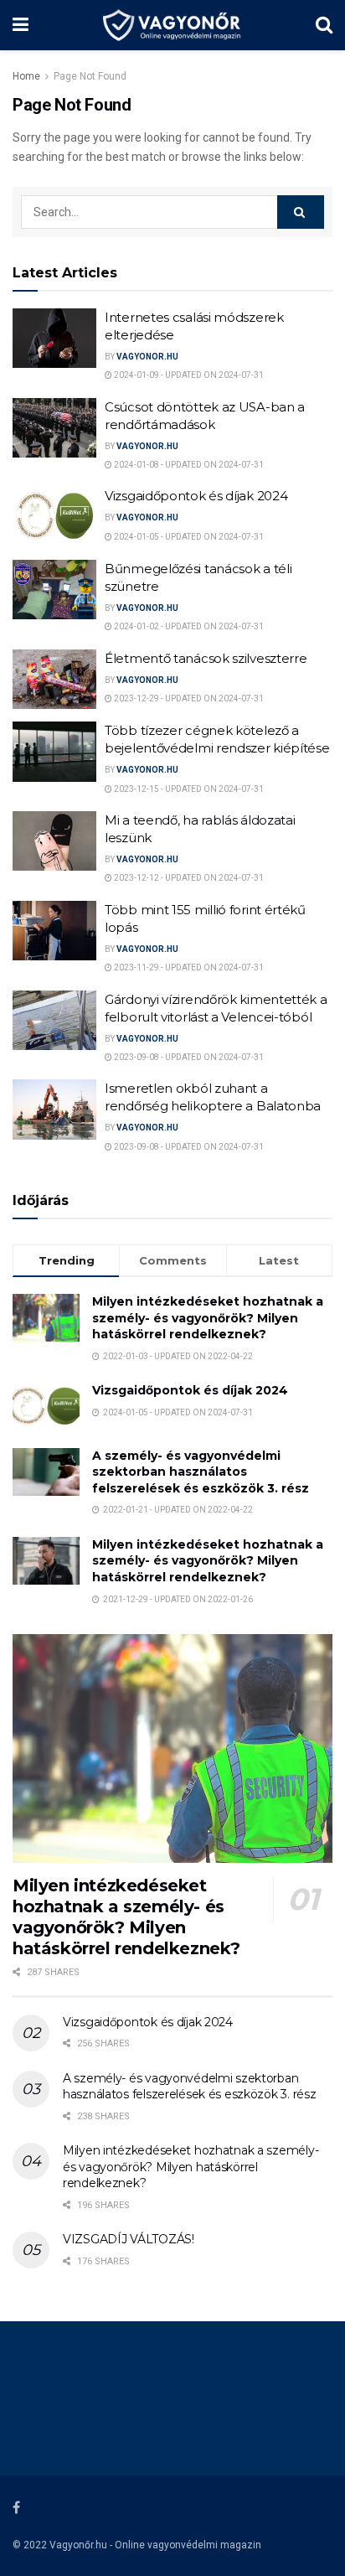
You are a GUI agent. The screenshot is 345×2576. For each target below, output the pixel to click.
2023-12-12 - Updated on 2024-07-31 (188, 878)
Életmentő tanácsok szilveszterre (206, 658)
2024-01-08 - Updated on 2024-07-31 (188, 465)
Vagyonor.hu (147, 357)
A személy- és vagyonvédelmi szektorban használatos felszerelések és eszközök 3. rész (201, 1472)
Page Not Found (90, 76)
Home (26, 76)
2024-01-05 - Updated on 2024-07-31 (188, 537)
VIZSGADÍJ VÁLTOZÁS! (129, 2239)
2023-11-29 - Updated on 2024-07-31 (188, 967)
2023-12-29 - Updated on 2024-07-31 (188, 698)
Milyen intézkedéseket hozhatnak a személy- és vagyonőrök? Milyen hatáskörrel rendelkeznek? (208, 1318)
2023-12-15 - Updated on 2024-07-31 (188, 789)
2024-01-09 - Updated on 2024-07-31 (188, 375)
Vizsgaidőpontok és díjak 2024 (196, 496)
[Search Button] (301, 212)
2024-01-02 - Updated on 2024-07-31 (188, 626)
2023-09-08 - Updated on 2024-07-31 (188, 1057)
